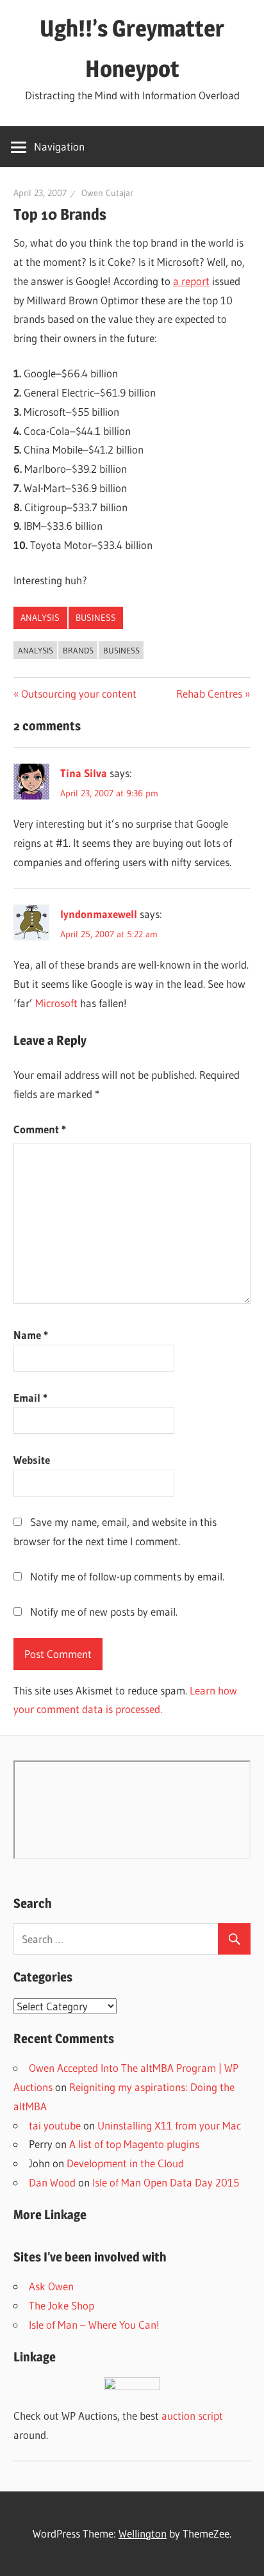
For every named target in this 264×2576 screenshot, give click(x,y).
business (96, 618)
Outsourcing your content (78, 693)
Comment (40, 1129)
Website (32, 1460)
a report (191, 281)
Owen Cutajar (107, 193)
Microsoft (56, 1003)
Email (30, 1398)
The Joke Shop (62, 2305)
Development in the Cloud (125, 2163)
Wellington (143, 2533)
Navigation (59, 146)
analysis (40, 618)
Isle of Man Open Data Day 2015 (166, 2182)
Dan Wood (52, 2182)
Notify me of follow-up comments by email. (127, 1576)
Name (31, 1335)
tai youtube (55, 2125)
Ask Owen (51, 2286)
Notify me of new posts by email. (104, 1612)
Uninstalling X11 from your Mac (169, 2125)
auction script (192, 2416)
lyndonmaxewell (99, 914)
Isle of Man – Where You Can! (94, 2325)
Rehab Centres (209, 693)
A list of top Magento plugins (134, 2144)
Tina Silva (84, 773)
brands (78, 650)
